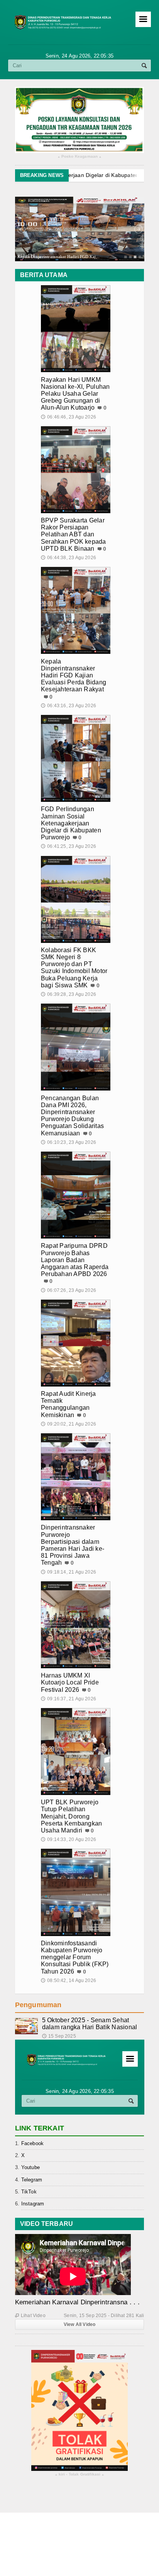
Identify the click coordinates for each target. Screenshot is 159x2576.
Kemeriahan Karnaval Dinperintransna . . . (77, 2302)
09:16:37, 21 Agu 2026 (69, 1699)
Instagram (33, 2204)
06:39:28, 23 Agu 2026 (69, 994)
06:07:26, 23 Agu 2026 (69, 1290)
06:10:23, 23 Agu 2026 (69, 1142)
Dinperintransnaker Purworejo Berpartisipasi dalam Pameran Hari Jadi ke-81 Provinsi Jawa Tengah (73, 1545)
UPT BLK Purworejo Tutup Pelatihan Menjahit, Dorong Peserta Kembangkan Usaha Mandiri (71, 1816)
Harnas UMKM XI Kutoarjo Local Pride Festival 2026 (70, 1682)
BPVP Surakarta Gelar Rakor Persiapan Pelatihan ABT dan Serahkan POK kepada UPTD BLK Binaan (74, 534)
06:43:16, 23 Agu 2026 (69, 706)
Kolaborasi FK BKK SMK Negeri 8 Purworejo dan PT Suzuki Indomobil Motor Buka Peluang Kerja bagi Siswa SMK (74, 968)
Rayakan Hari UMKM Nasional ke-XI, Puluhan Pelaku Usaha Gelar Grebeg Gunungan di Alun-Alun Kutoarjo (75, 394)
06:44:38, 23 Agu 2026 (69, 558)
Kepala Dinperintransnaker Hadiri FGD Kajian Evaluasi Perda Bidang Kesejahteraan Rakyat (74, 675)
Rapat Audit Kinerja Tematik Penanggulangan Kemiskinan (69, 1404)
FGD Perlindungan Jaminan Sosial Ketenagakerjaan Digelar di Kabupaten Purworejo (71, 823)
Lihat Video (30, 2316)
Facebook (33, 2143)
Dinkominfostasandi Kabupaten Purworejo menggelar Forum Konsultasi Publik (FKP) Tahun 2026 (75, 1957)
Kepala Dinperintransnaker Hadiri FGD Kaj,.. (58, 256)
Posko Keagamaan (80, 157)
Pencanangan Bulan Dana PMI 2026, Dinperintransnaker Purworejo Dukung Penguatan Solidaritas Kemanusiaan (72, 1116)
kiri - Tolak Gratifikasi (80, 2475)
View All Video (80, 2324)
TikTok (29, 2192)
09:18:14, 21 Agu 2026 (69, 1572)
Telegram (32, 2180)
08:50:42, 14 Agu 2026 (69, 1980)
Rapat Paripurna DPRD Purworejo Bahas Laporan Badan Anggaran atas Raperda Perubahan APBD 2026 (75, 1260)
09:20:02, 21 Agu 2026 (69, 1424)
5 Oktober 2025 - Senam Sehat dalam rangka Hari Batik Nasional (90, 2024)
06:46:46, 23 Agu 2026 (69, 417)
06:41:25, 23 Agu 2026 (69, 846)
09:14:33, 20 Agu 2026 (69, 1839)
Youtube (30, 2167)
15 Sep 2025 (59, 2036)
